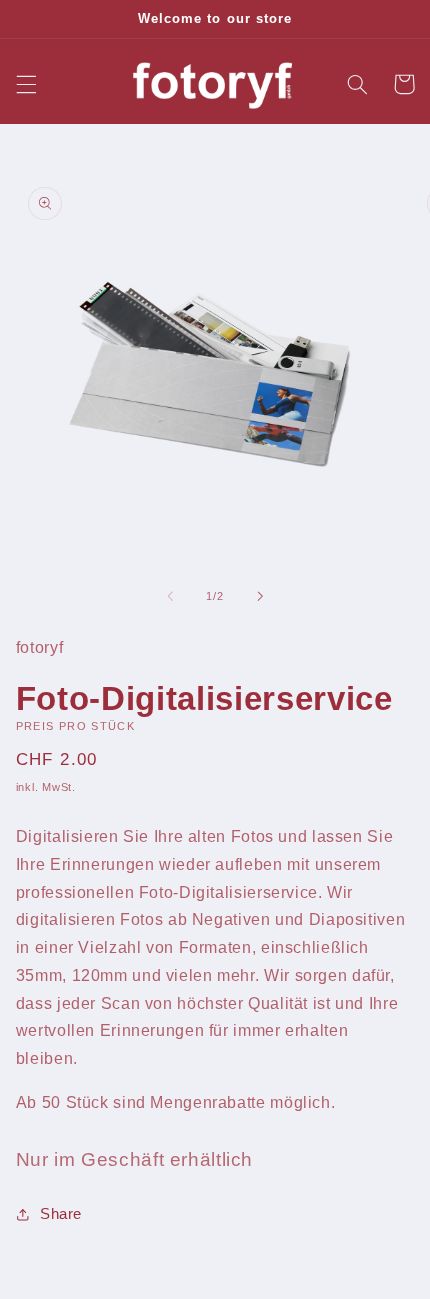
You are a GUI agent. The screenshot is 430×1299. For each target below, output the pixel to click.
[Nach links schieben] (170, 596)
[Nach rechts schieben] (260, 596)
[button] (26, 84)
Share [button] (61, 1214)
